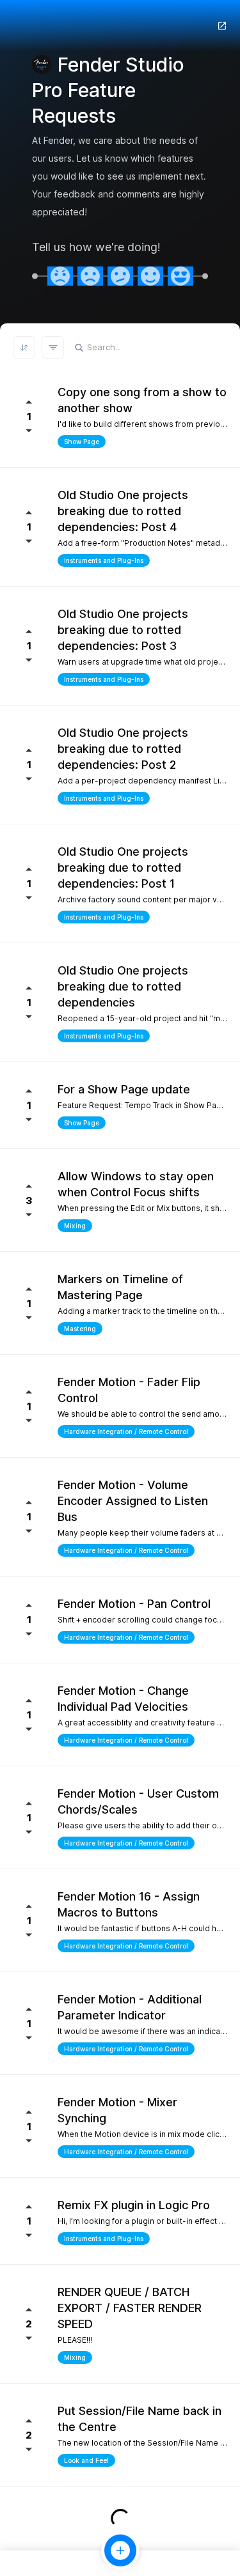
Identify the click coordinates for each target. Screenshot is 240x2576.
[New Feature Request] (120, 2550)
